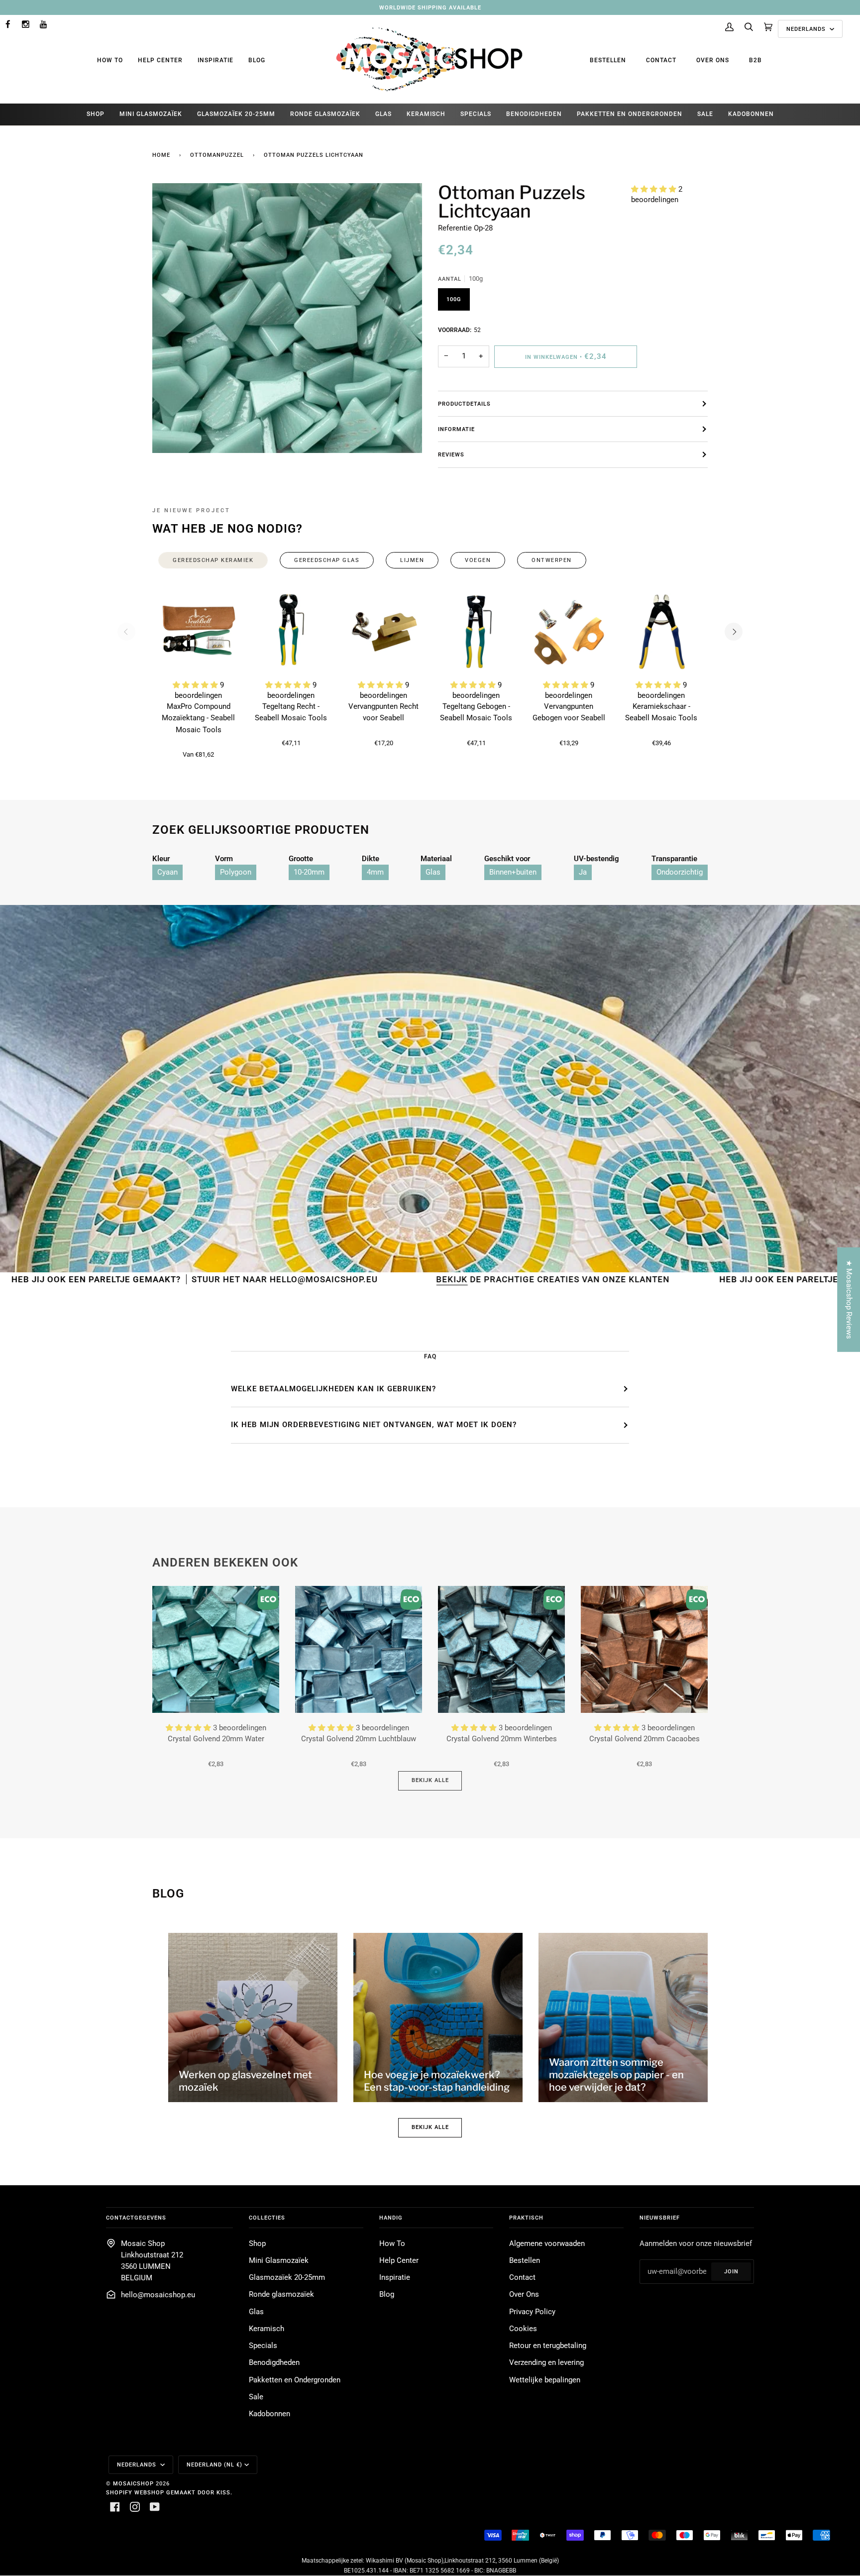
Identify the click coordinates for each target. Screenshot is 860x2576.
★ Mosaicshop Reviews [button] (849, 1299)
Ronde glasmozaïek (281, 2295)
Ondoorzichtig (680, 872)
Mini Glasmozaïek (279, 2261)
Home (161, 155)
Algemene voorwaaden (547, 2244)
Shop (257, 2244)
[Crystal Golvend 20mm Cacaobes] (644, 1649)
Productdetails (464, 404)
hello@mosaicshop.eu (158, 2295)
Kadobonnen (269, 2414)
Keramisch (267, 2329)
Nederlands (807, 29)
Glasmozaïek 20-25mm (287, 2278)
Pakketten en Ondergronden (295, 2380)
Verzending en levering (546, 2363)
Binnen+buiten (513, 872)
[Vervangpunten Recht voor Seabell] (384, 632)
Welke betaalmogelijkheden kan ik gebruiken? (333, 1389)
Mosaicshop (133, 2483)
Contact (661, 60)
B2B (755, 60)
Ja (583, 872)
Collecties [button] (267, 2218)
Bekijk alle (430, 1780)
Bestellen (608, 60)
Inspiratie (215, 60)
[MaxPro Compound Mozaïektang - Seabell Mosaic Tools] (199, 632)
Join (731, 2271)
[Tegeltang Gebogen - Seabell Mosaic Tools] (476, 632)
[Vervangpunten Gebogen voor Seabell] (569, 632)
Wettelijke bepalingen (545, 2380)
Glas (433, 872)
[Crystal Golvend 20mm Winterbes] (501, 1649)
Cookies (523, 2329)
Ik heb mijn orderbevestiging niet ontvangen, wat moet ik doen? (374, 1425)
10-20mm (309, 872)
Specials (263, 2346)
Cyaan (167, 872)
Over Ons (713, 60)
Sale (256, 2397)
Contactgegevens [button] (136, 2218)
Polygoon (236, 872)
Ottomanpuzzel (217, 155)
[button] (655, 189)
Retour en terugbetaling (548, 2346)
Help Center (160, 60)
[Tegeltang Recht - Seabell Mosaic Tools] (291, 632)
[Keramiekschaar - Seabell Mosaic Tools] (661, 632)
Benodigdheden (274, 2363)
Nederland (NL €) (215, 2464)
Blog (257, 60)
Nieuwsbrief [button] (660, 2218)
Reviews (451, 454)
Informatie (456, 429)
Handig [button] (391, 2218)
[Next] (734, 632)
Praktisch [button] (526, 2218)
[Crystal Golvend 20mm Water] (216, 1649)
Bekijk (300, 1279)
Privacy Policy (532, 2312)
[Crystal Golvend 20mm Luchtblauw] (359, 1649)
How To (110, 60)
